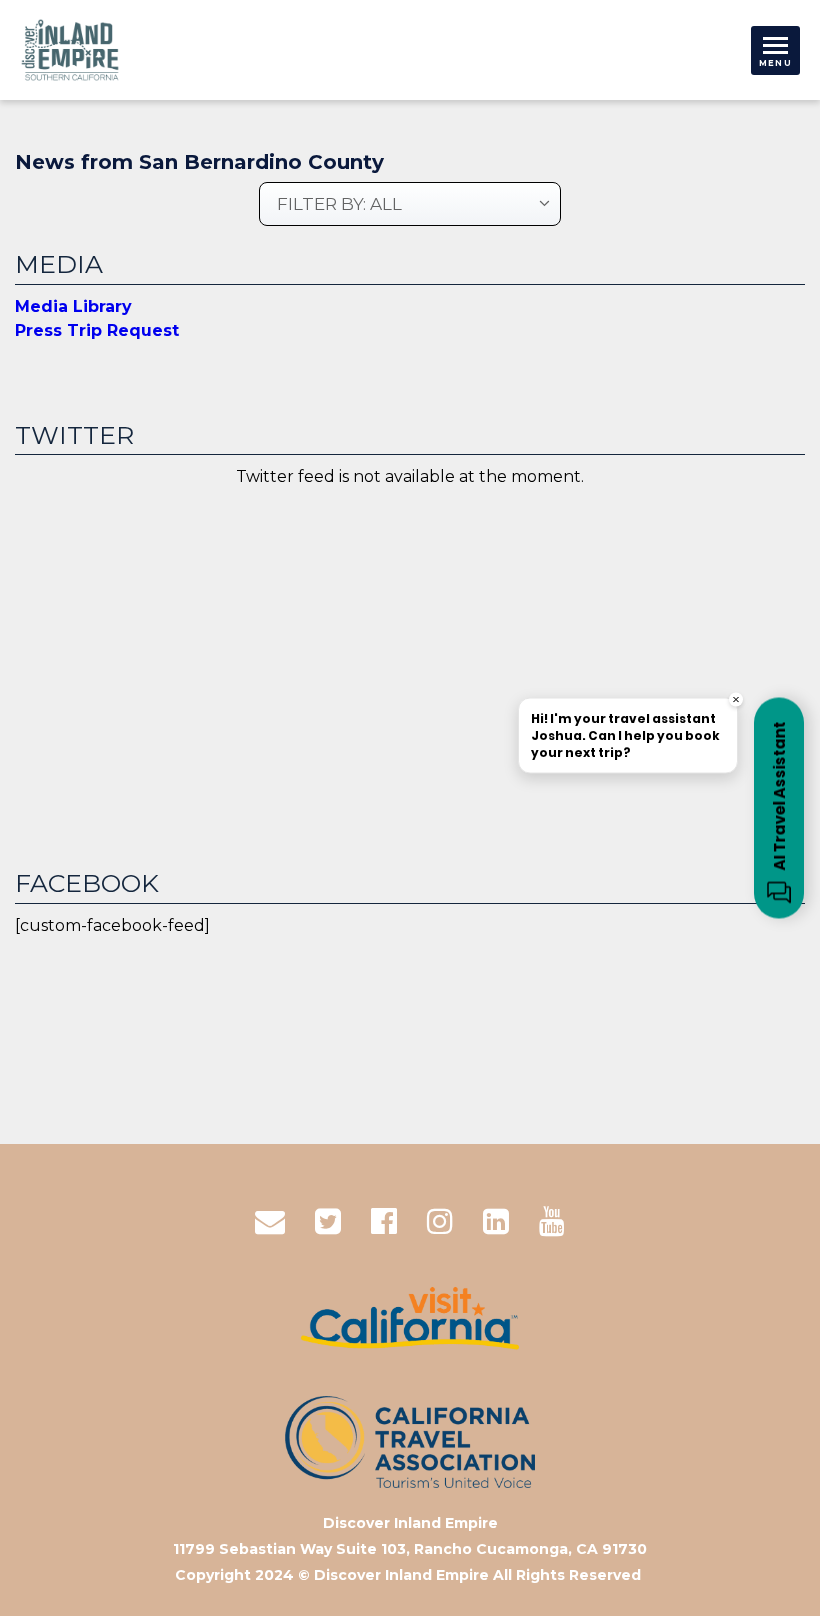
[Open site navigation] (775, 50)
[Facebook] (384, 1221)
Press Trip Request (97, 330)
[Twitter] (328, 1221)
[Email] (270, 1221)
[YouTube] (552, 1221)
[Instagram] (440, 1221)
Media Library (73, 306)
